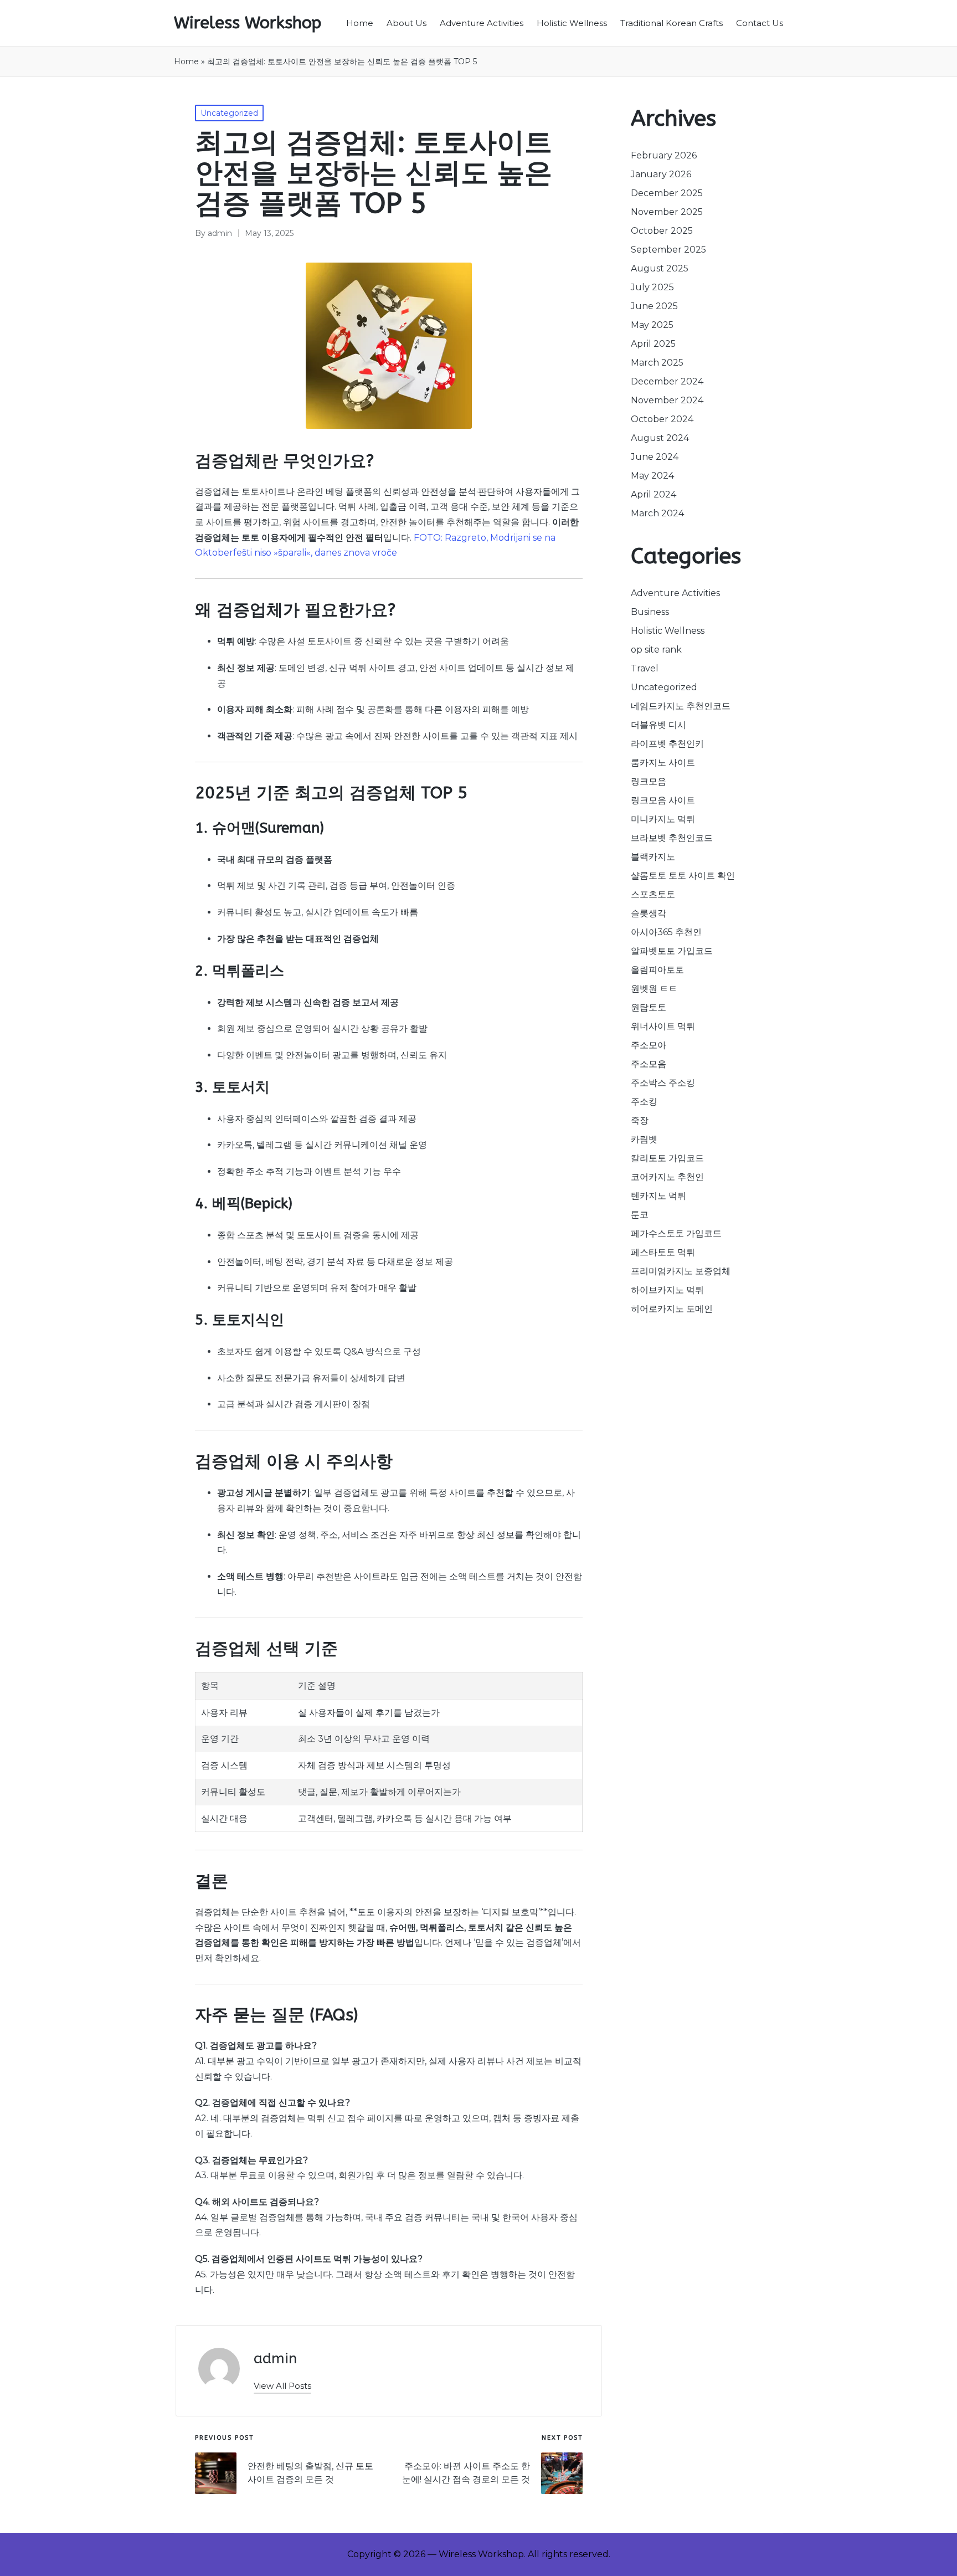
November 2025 (667, 212)
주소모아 (649, 1045)
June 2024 (655, 457)
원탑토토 (649, 1007)
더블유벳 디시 (658, 725)
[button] (282, 2386)
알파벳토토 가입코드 (672, 951)
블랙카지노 (653, 857)
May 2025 (652, 325)
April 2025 (653, 344)
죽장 (640, 1120)
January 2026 (661, 174)
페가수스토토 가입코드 (676, 1233)
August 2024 (660, 438)
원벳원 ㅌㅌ (654, 989)
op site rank (656, 650)
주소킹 (644, 1102)
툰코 (640, 1215)
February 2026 (664, 155)
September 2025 (668, 250)
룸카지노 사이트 (663, 763)
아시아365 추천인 (666, 932)
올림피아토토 (657, 970)
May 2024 (652, 476)
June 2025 (654, 306)
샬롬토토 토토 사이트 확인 (683, 876)
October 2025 (662, 231)
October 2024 (662, 419)
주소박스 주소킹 (663, 1083)
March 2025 (657, 363)
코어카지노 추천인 (667, 1177)
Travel (645, 668)
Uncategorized (229, 113)
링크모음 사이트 (663, 800)
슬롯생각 (649, 913)
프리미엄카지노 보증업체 (681, 1271)
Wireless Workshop (248, 23)
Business (650, 612)
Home (186, 61)
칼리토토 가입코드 (667, 1158)
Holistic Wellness (668, 631)
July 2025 (652, 287)
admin (275, 2359)
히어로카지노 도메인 (672, 1309)
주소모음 (649, 1064)
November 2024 (667, 400)
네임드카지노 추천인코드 (681, 706)
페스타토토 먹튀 (663, 1252)
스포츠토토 (653, 894)
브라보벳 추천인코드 (672, 838)
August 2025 (660, 268)
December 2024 (667, 381)
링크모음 (649, 781)
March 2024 (657, 513)
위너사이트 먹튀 (663, 1026)
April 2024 (654, 494)
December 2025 (667, 193)
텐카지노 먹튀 (658, 1196)
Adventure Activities (675, 593)
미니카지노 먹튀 (663, 819)
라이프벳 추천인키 (667, 744)
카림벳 (644, 1139)
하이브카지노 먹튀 (667, 1290)
